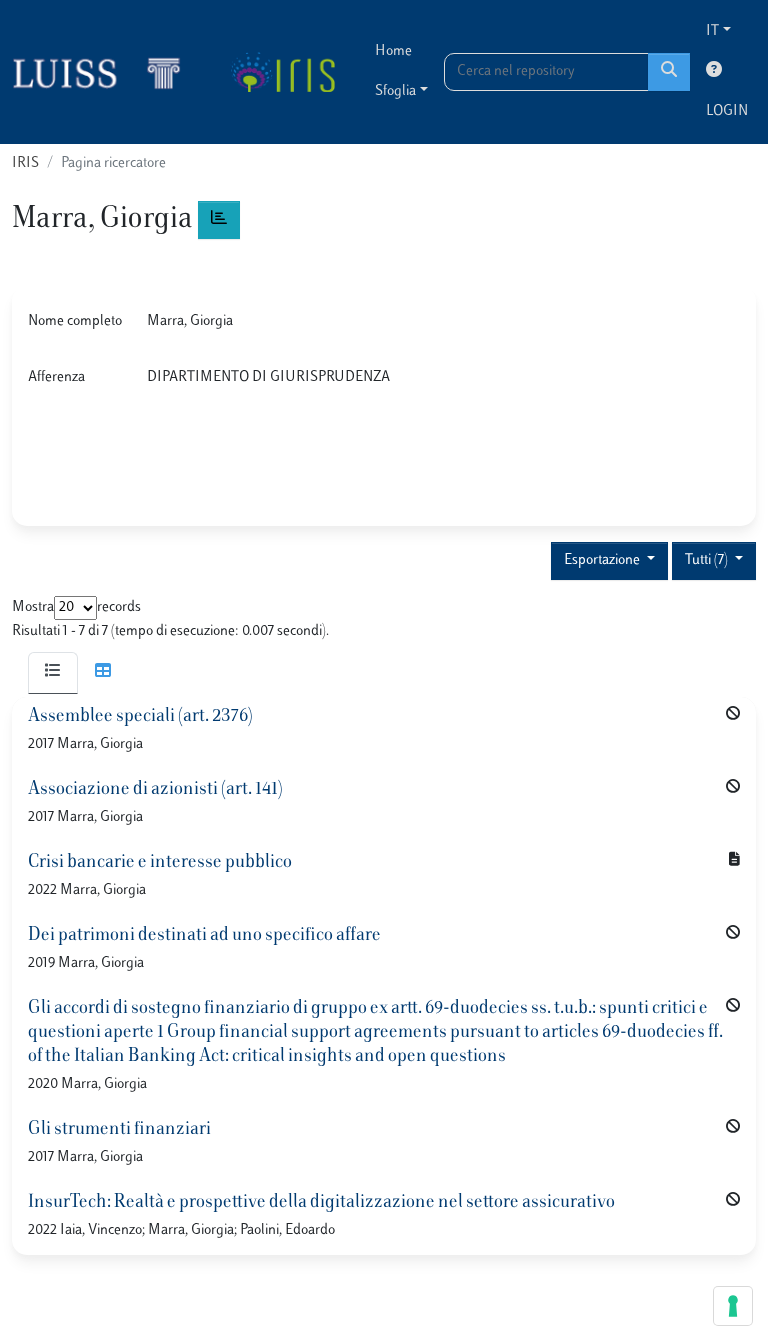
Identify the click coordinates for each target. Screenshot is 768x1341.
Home (393, 51)
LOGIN (727, 111)
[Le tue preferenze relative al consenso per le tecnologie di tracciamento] (733, 1306)
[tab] (53, 673)
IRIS (25, 163)
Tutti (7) (708, 560)
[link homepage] (105, 72)
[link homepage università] (282, 72)
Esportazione (603, 560)
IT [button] (712, 31)
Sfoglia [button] (395, 91)
